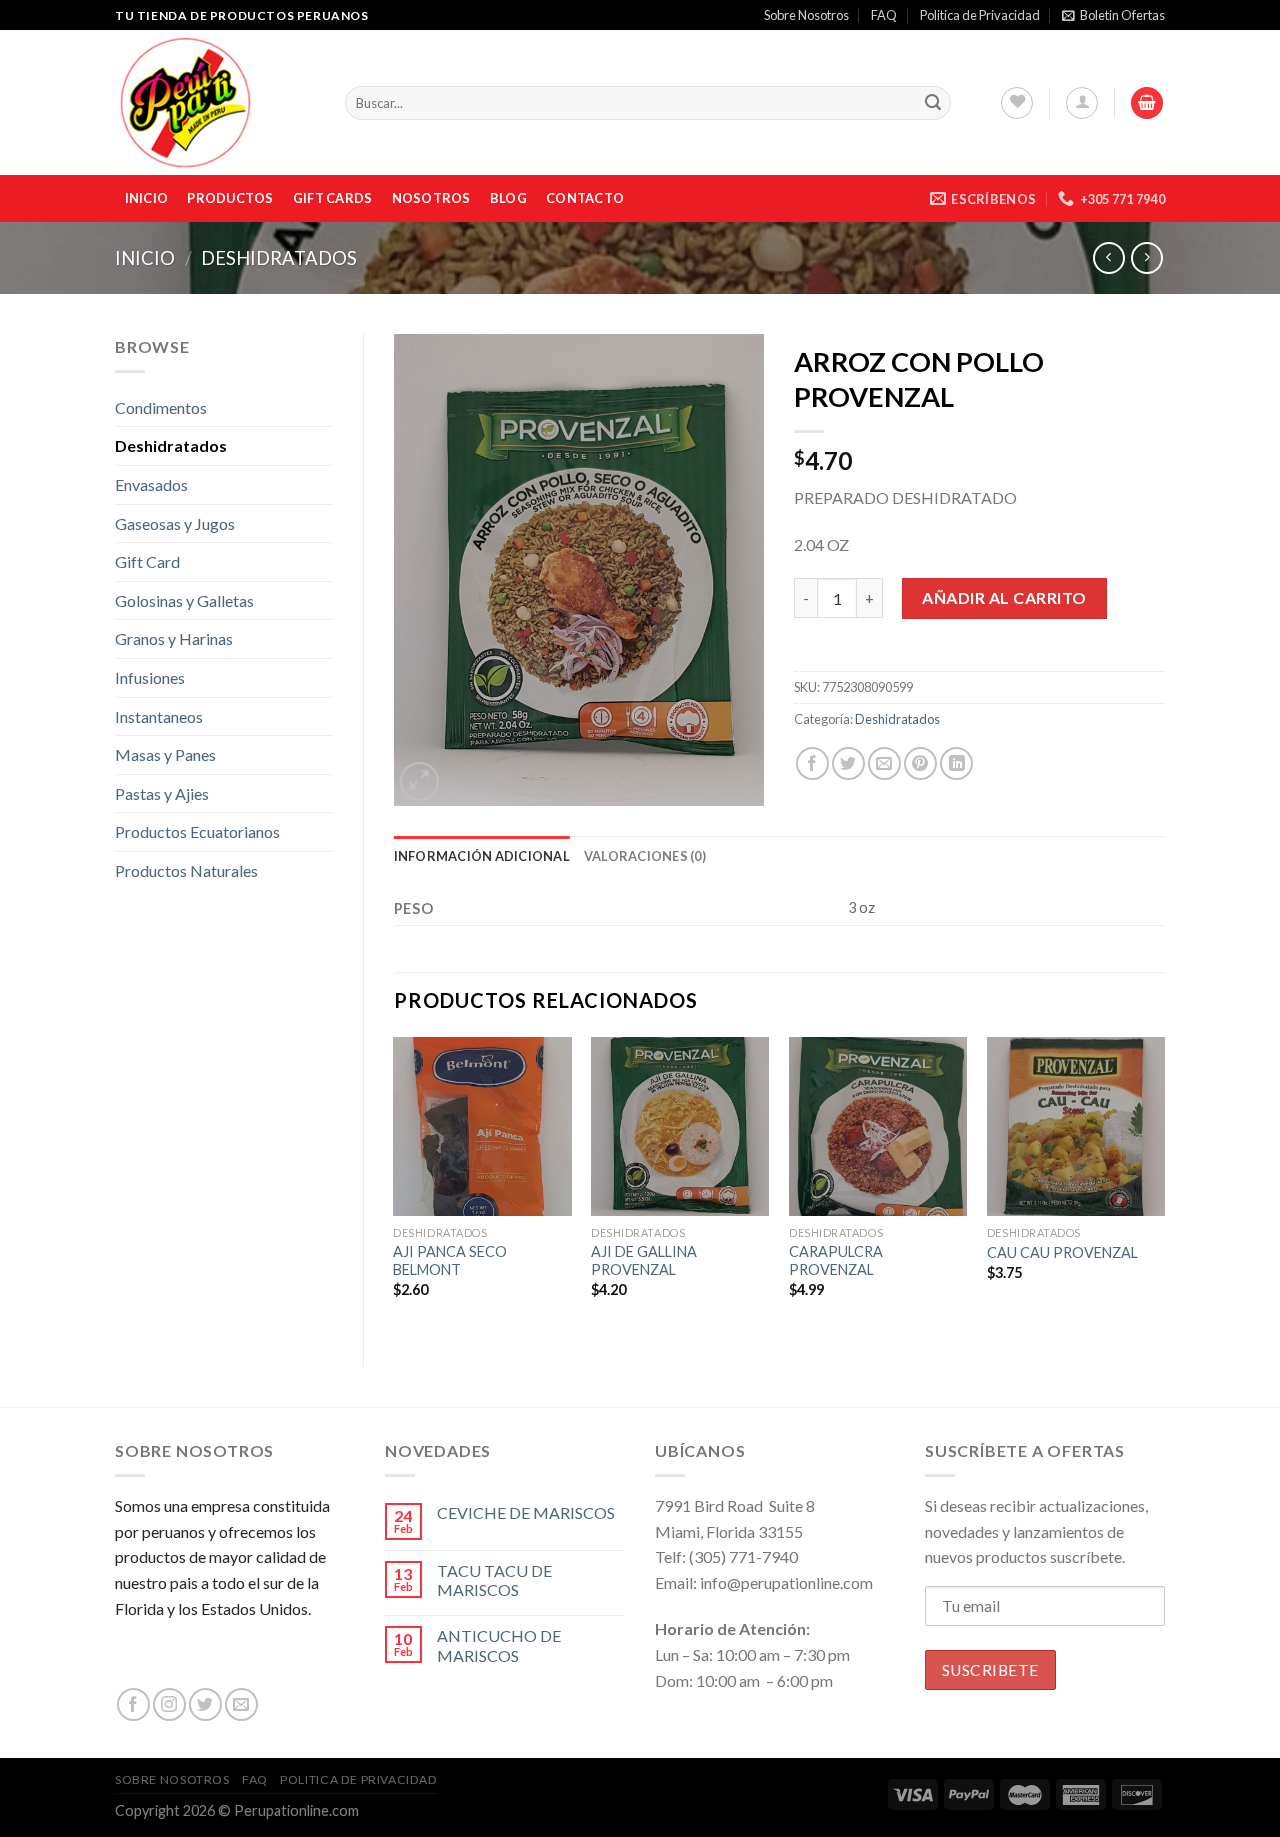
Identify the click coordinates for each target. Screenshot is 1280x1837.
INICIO (147, 198)
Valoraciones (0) (645, 856)
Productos (230, 198)
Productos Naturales (186, 870)
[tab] (482, 856)
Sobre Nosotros (806, 15)
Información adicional (482, 856)
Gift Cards (333, 198)
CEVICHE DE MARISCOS (526, 1512)
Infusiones (150, 677)
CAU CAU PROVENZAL (1062, 1252)
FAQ (884, 15)
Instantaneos (159, 716)
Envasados (151, 484)
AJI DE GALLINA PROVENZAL (644, 1261)
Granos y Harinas (174, 638)
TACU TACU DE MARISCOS (494, 1580)
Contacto (585, 198)
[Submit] (933, 103)
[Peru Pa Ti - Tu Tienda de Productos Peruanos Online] (215, 102)
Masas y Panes (165, 754)
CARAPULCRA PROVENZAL (836, 1261)
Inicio (145, 258)
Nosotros (431, 198)
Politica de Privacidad (980, 15)
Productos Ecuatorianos (197, 831)
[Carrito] (1147, 103)
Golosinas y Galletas (184, 600)
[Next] (1164, 1185)
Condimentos (161, 407)
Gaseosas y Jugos (175, 523)
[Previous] (395, 1185)
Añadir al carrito (1004, 597)
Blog (508, 198)
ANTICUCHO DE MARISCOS (499, 1645)
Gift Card (147, 561)
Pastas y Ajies (162, 793)
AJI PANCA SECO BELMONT (450, 1261)
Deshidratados (279, 258)
